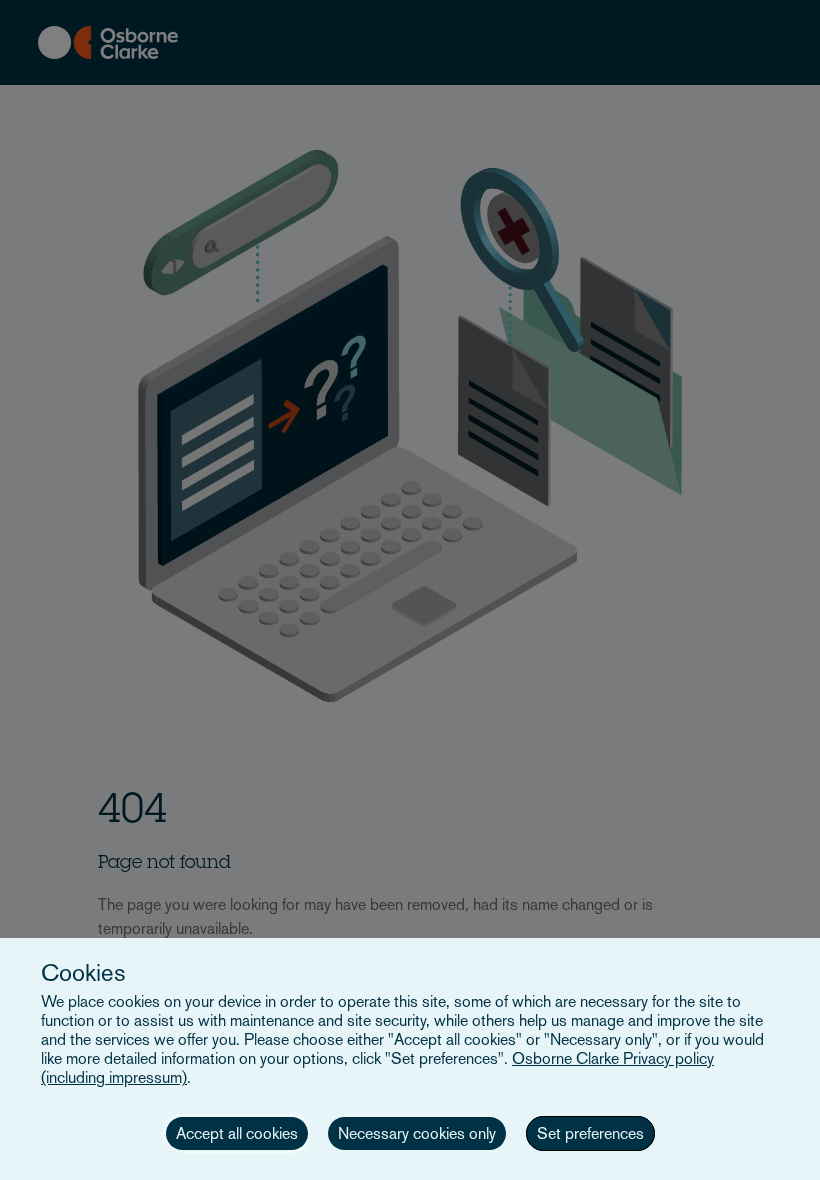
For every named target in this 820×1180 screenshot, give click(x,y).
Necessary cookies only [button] (417, 1133)
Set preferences (590, 1133)
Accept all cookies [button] (237, 1133)
